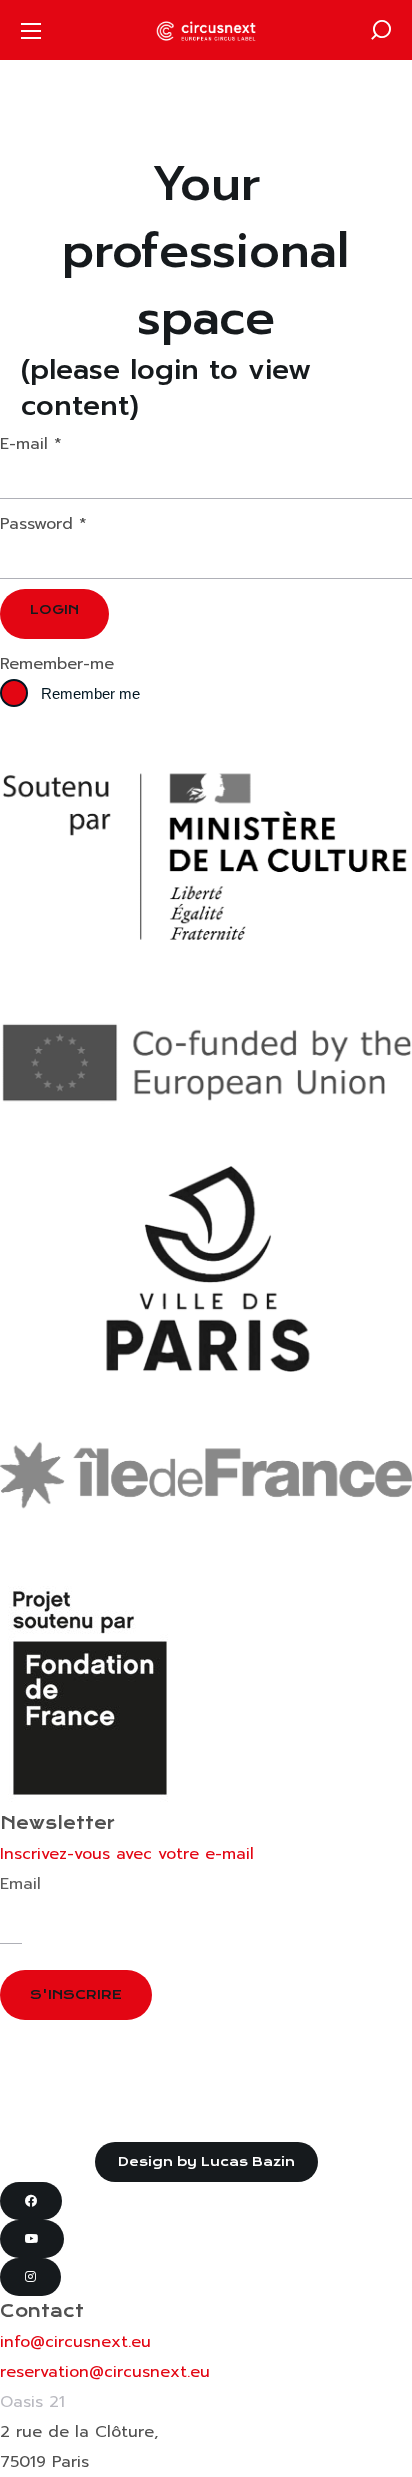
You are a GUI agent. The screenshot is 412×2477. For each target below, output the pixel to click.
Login (54, 609)
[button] (381, 30)
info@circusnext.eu (75, 2342)
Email (20, 1884)
